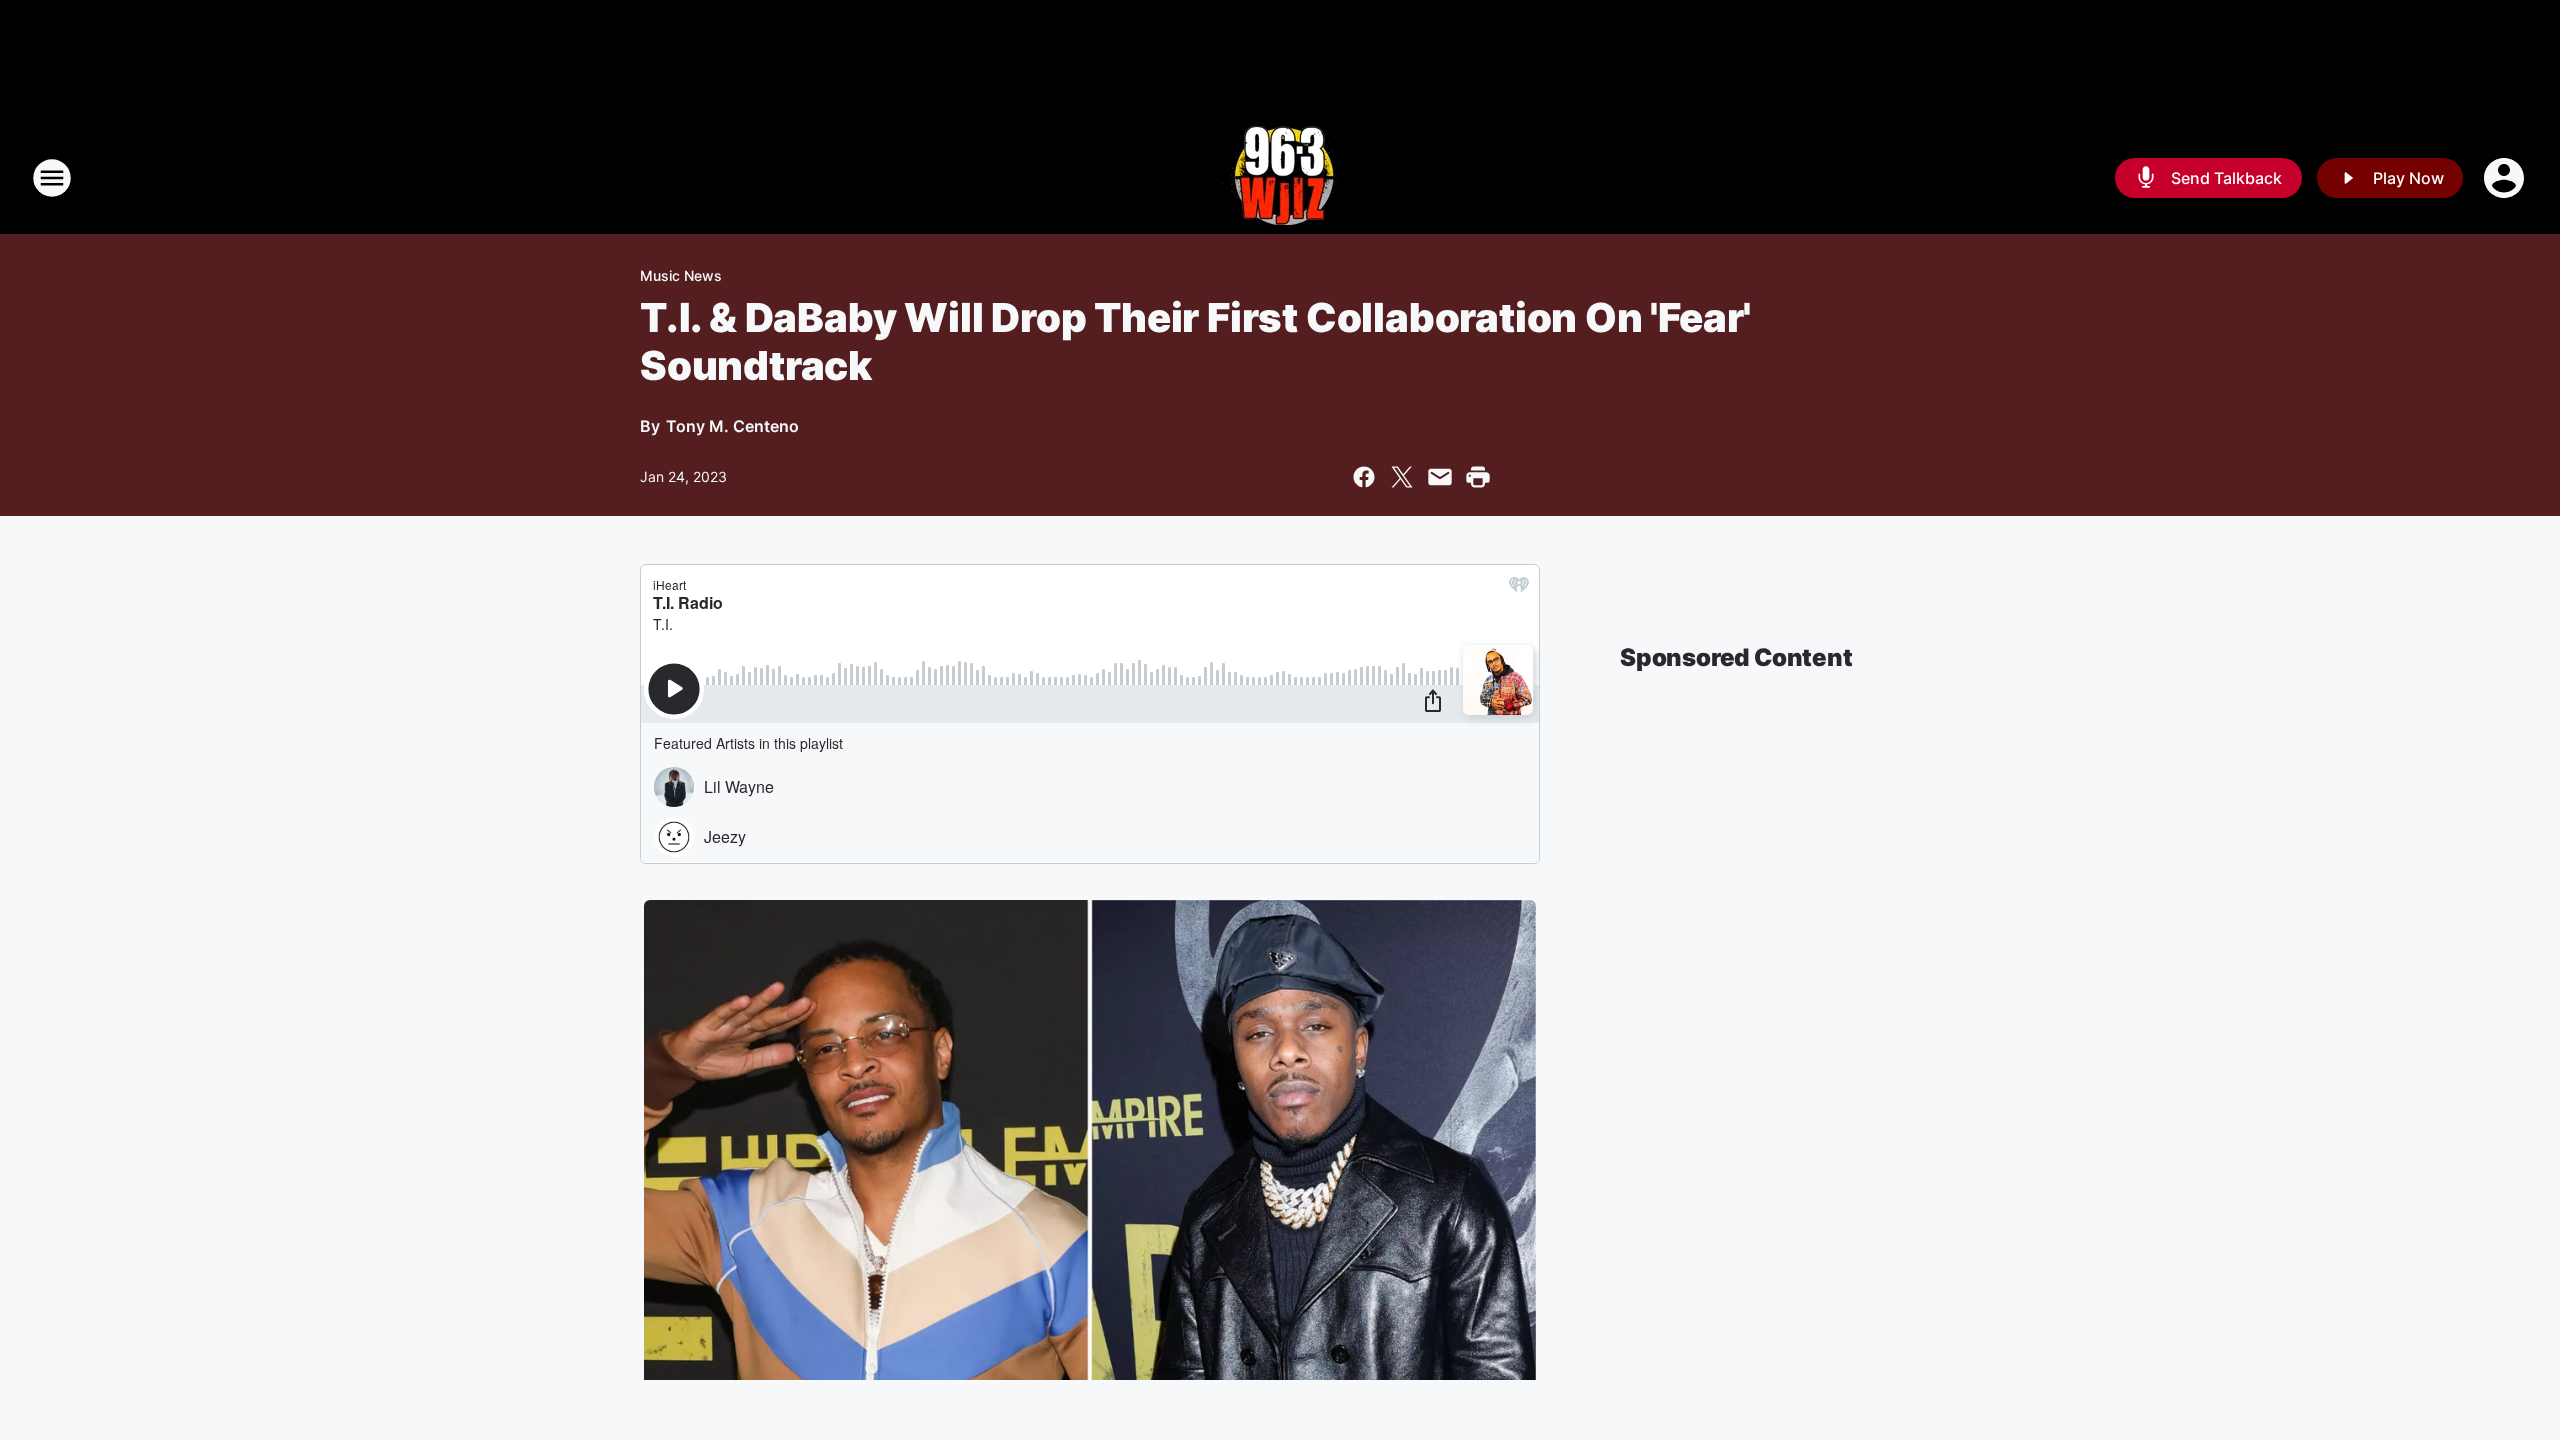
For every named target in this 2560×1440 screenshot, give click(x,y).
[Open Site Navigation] (52, 178)
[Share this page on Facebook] (1364, 477)
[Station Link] (1280, 178)
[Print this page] (1478, 477)
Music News (681, 275)
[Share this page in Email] (1440, 477)
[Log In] (2506, 178)
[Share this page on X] (1402, 477)
